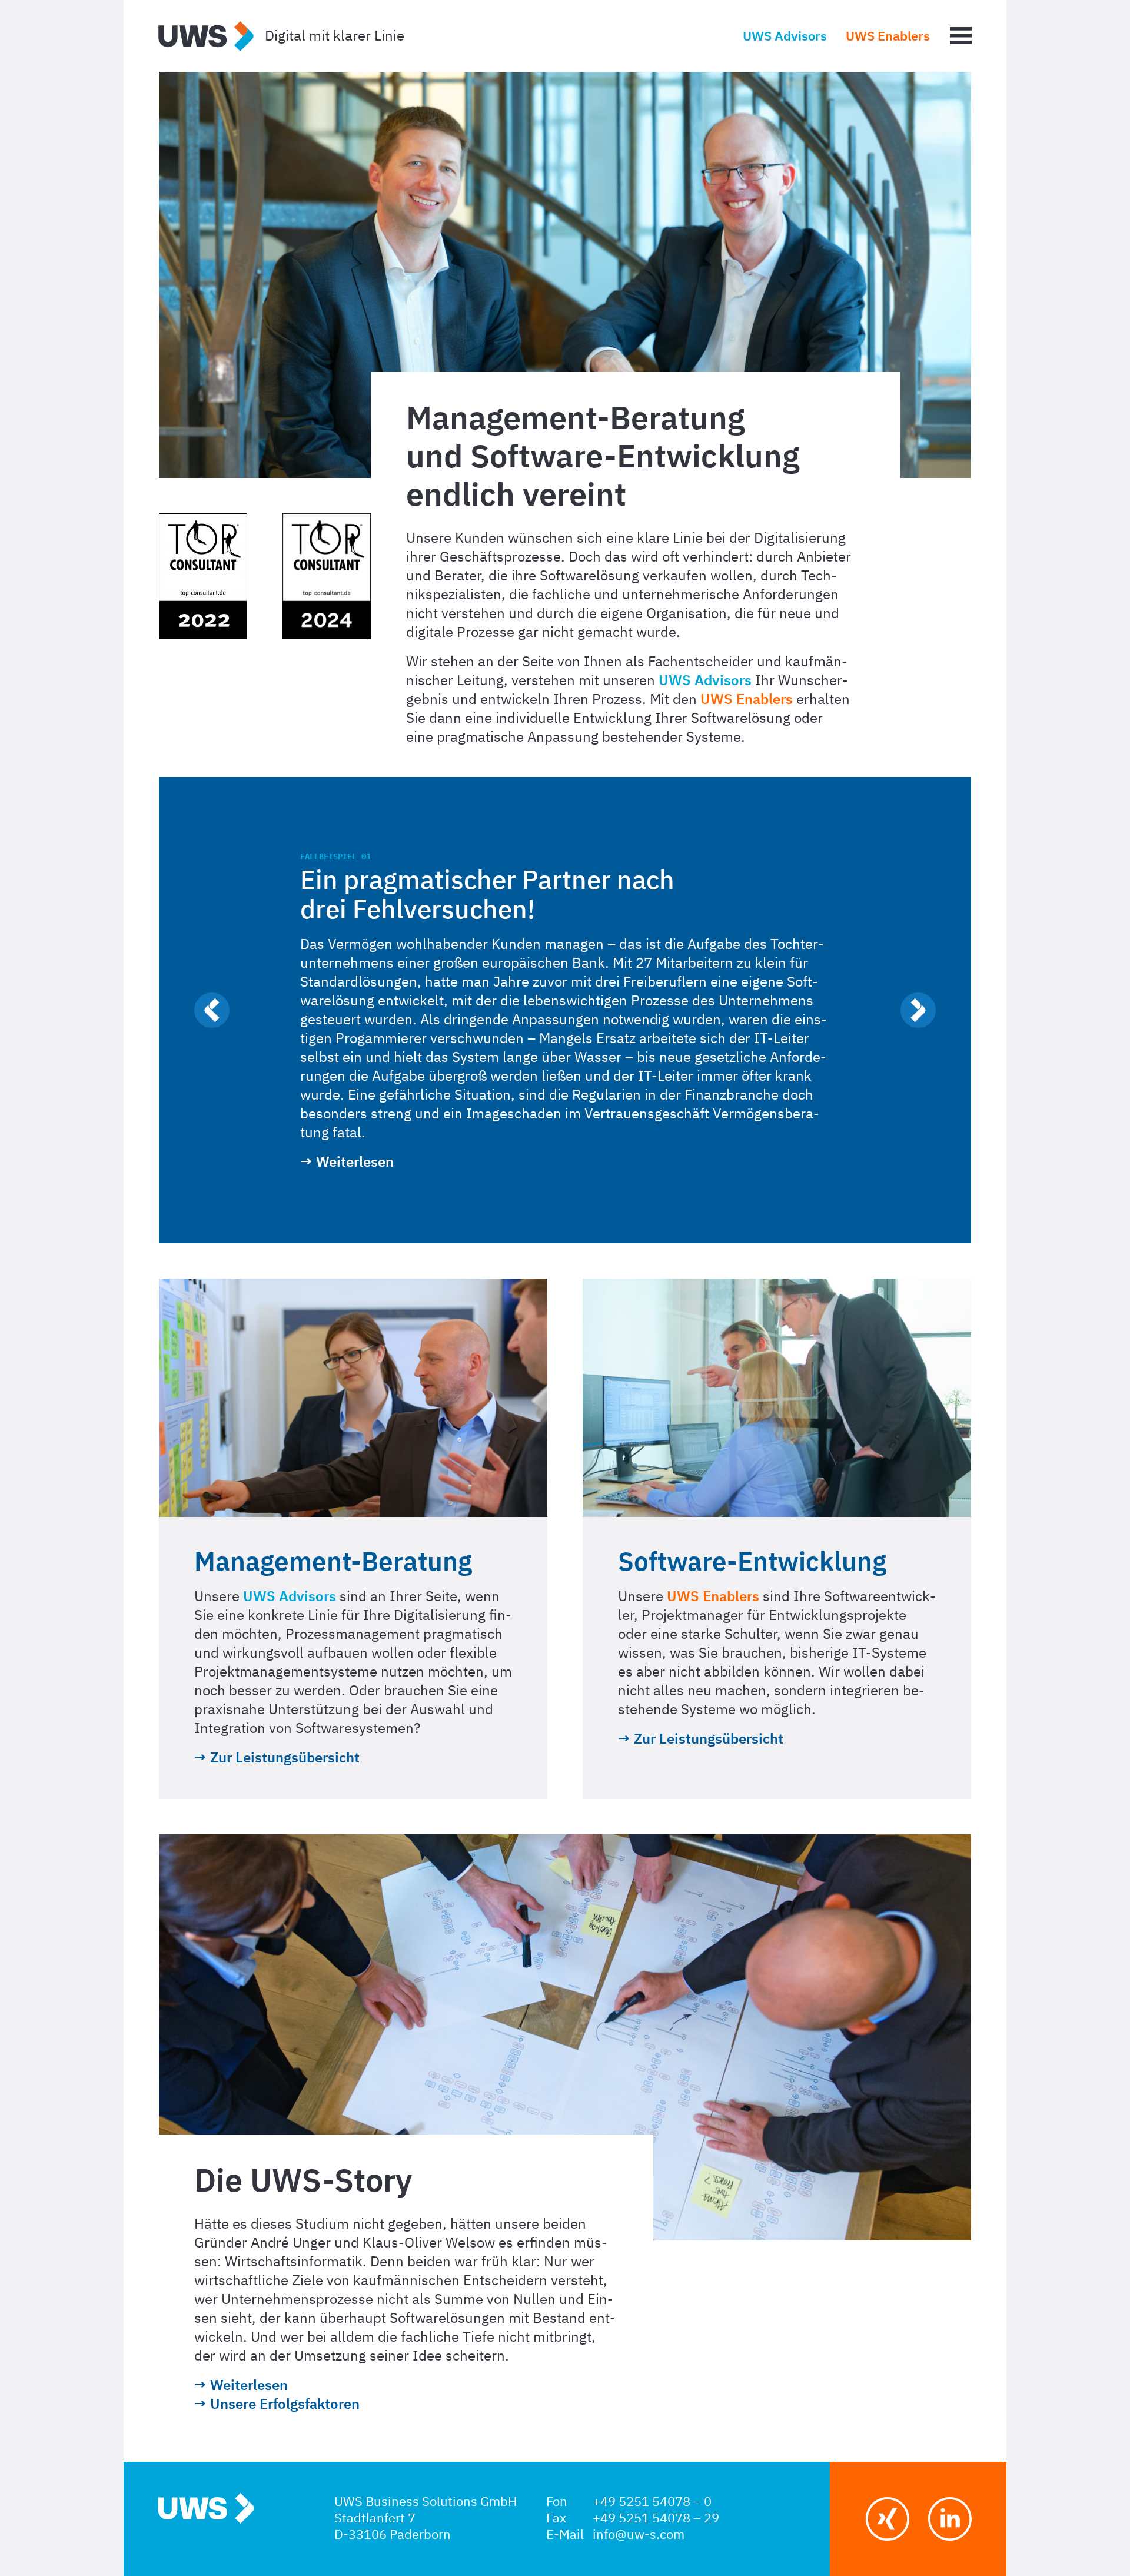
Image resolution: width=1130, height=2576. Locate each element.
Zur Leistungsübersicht (285, 1758)
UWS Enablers (888, 37)
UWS (206, 37)
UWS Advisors (785, 37)
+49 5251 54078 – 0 (652, 2502)
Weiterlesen (355, 1163)
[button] (212, 1010)
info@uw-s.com (639, 2535)
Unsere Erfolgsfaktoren (285, 2405)
